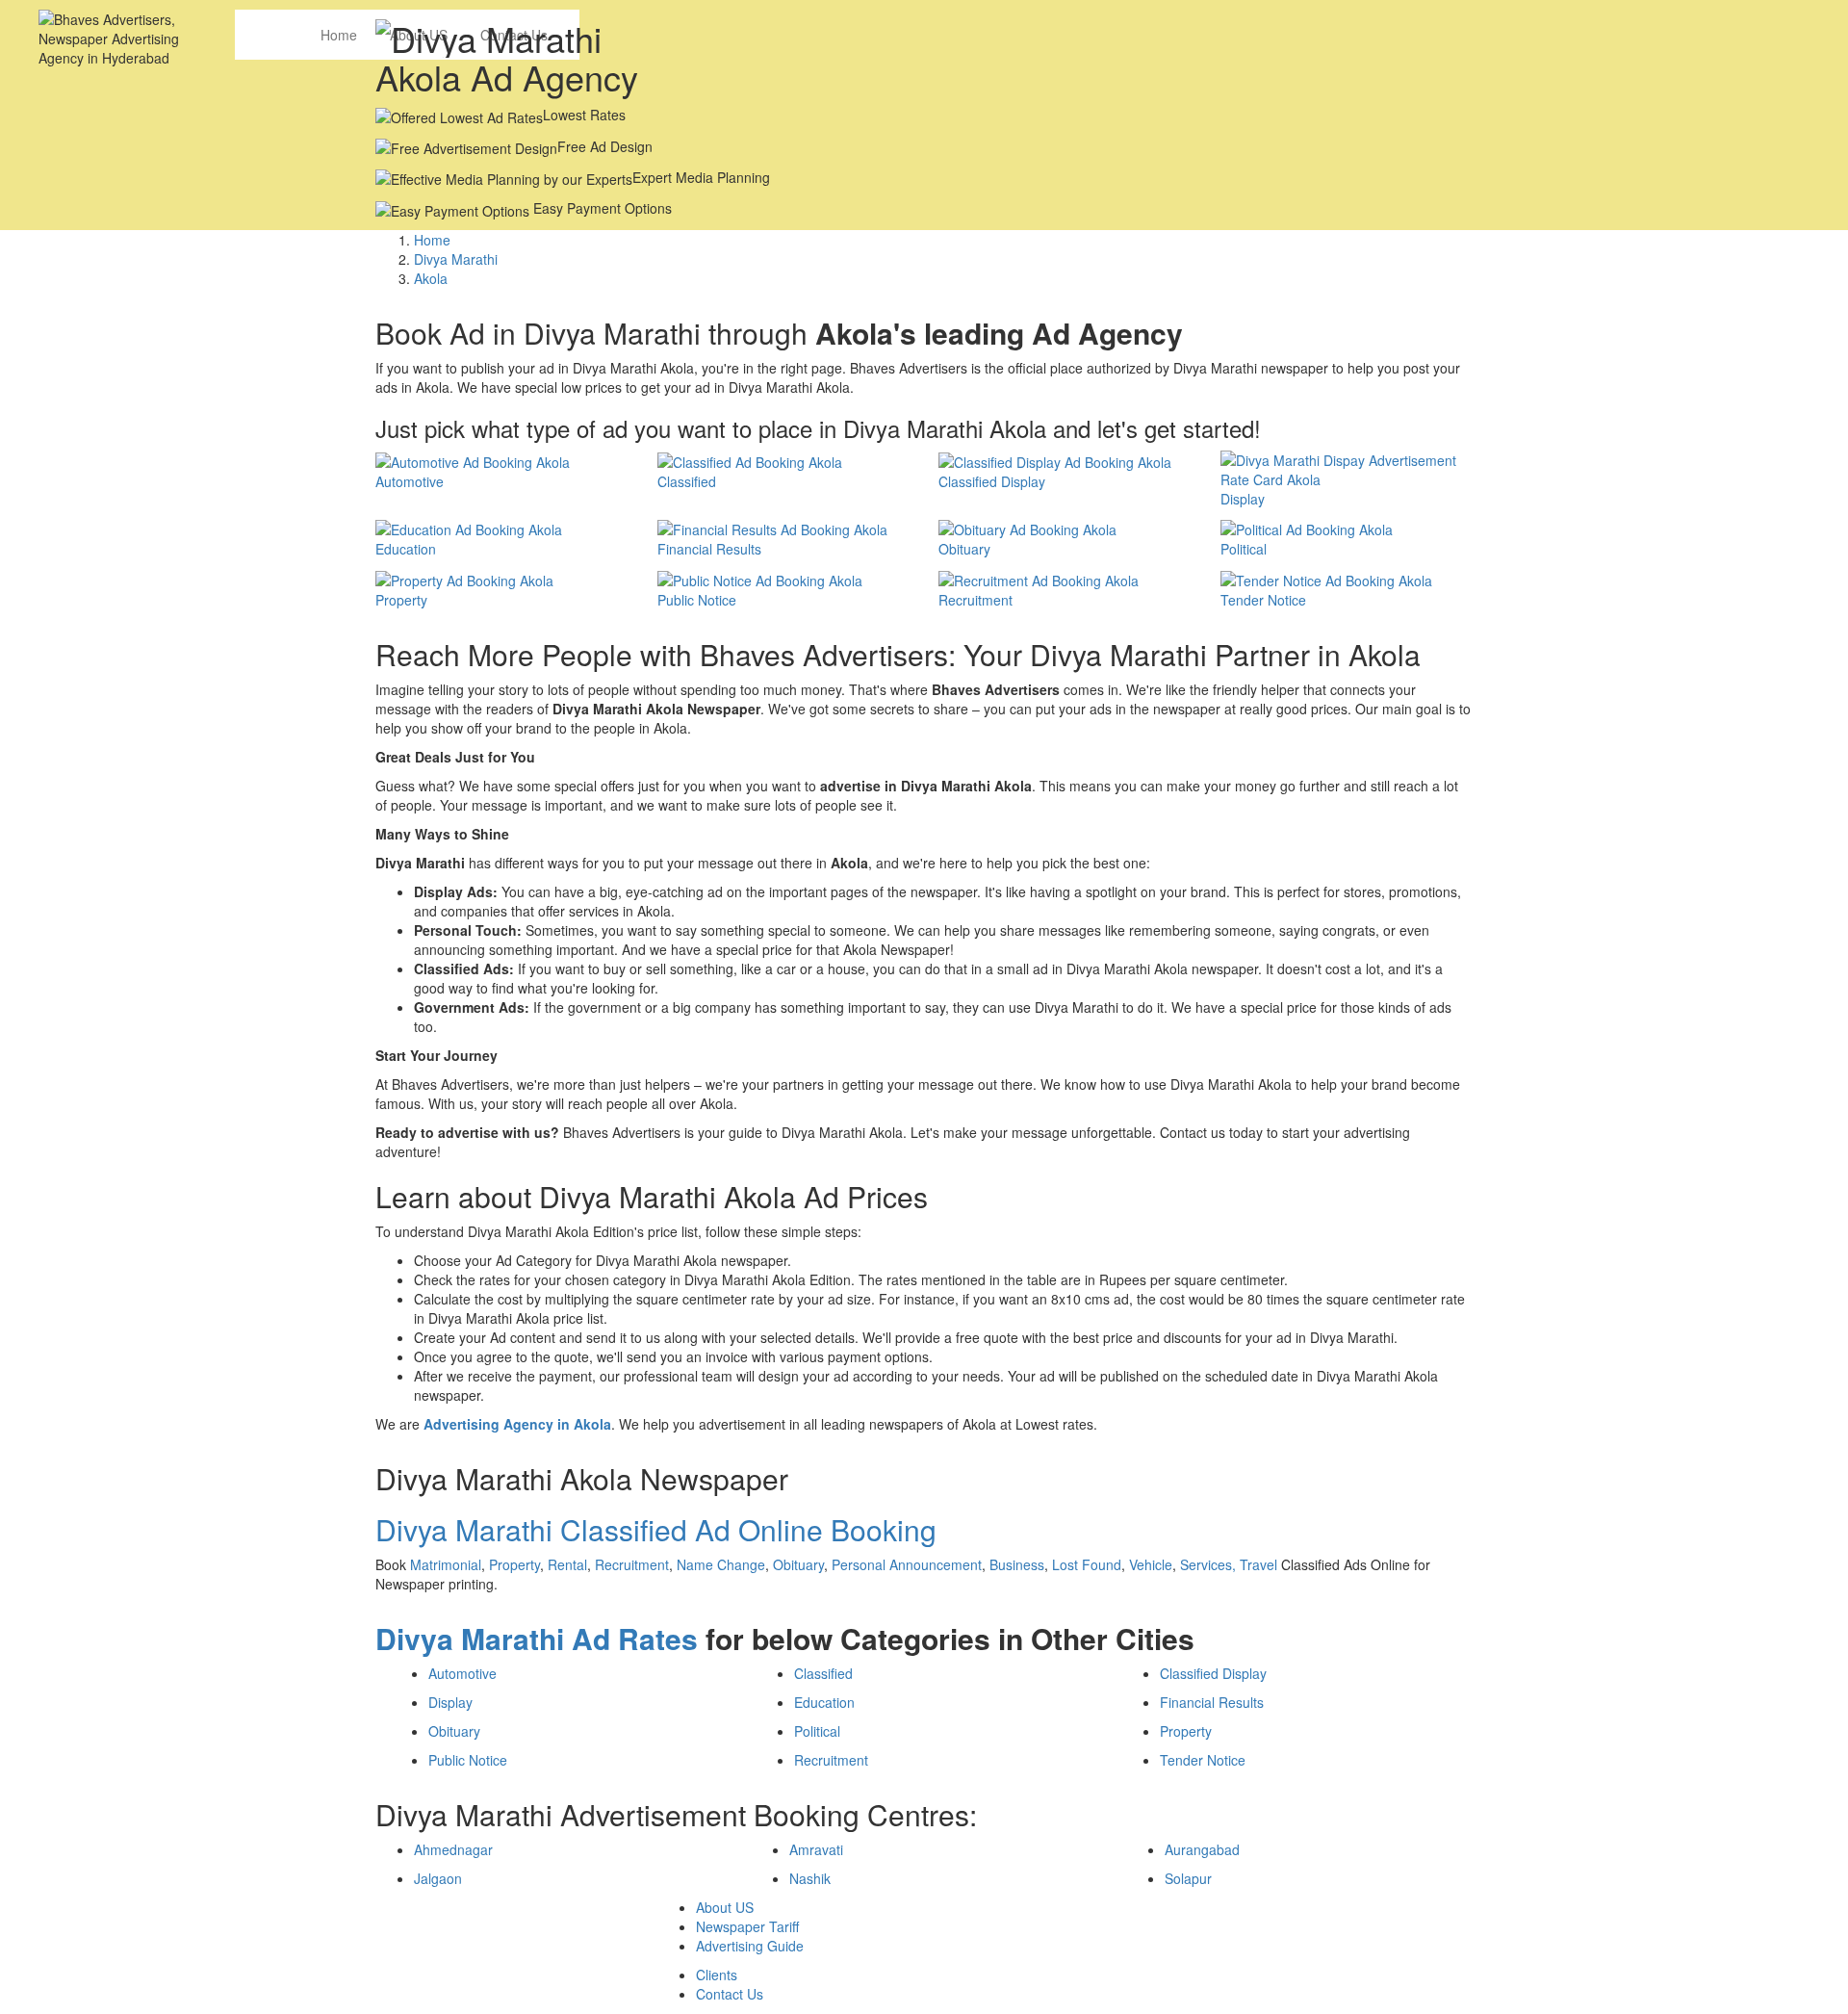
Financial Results (1212, 1702)
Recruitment (632, 1564)
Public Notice (468, 1760)
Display (450, 1702)
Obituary (798, 1564)
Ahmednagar (453, 1849)
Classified (823, 1673)
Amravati (816, 1849)
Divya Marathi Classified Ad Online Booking (656, 1529)
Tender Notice (1203, 1760)
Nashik (810, 1878)
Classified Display (1213, 1673)
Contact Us (730, 1994)
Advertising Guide (750, 1946)
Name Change (721, 1564)
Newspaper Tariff (747, 1926)
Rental (567, 1564)
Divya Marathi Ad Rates (537, 1638)
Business (1017, 1564)
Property (514, 1564)
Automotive (462, 1673)
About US (725, 1907)
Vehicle (1151, 1564)
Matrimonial (446, 1564)
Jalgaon (438, 1878)
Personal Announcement (907, 1564)
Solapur (1188, 1878)
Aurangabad (1202, 1849)
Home (339, 35)
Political (817, 1731)
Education (824, 1702)
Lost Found (1087, 1564)
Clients (717, 1975)
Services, (1210, 1564)
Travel (1258, 1564)
